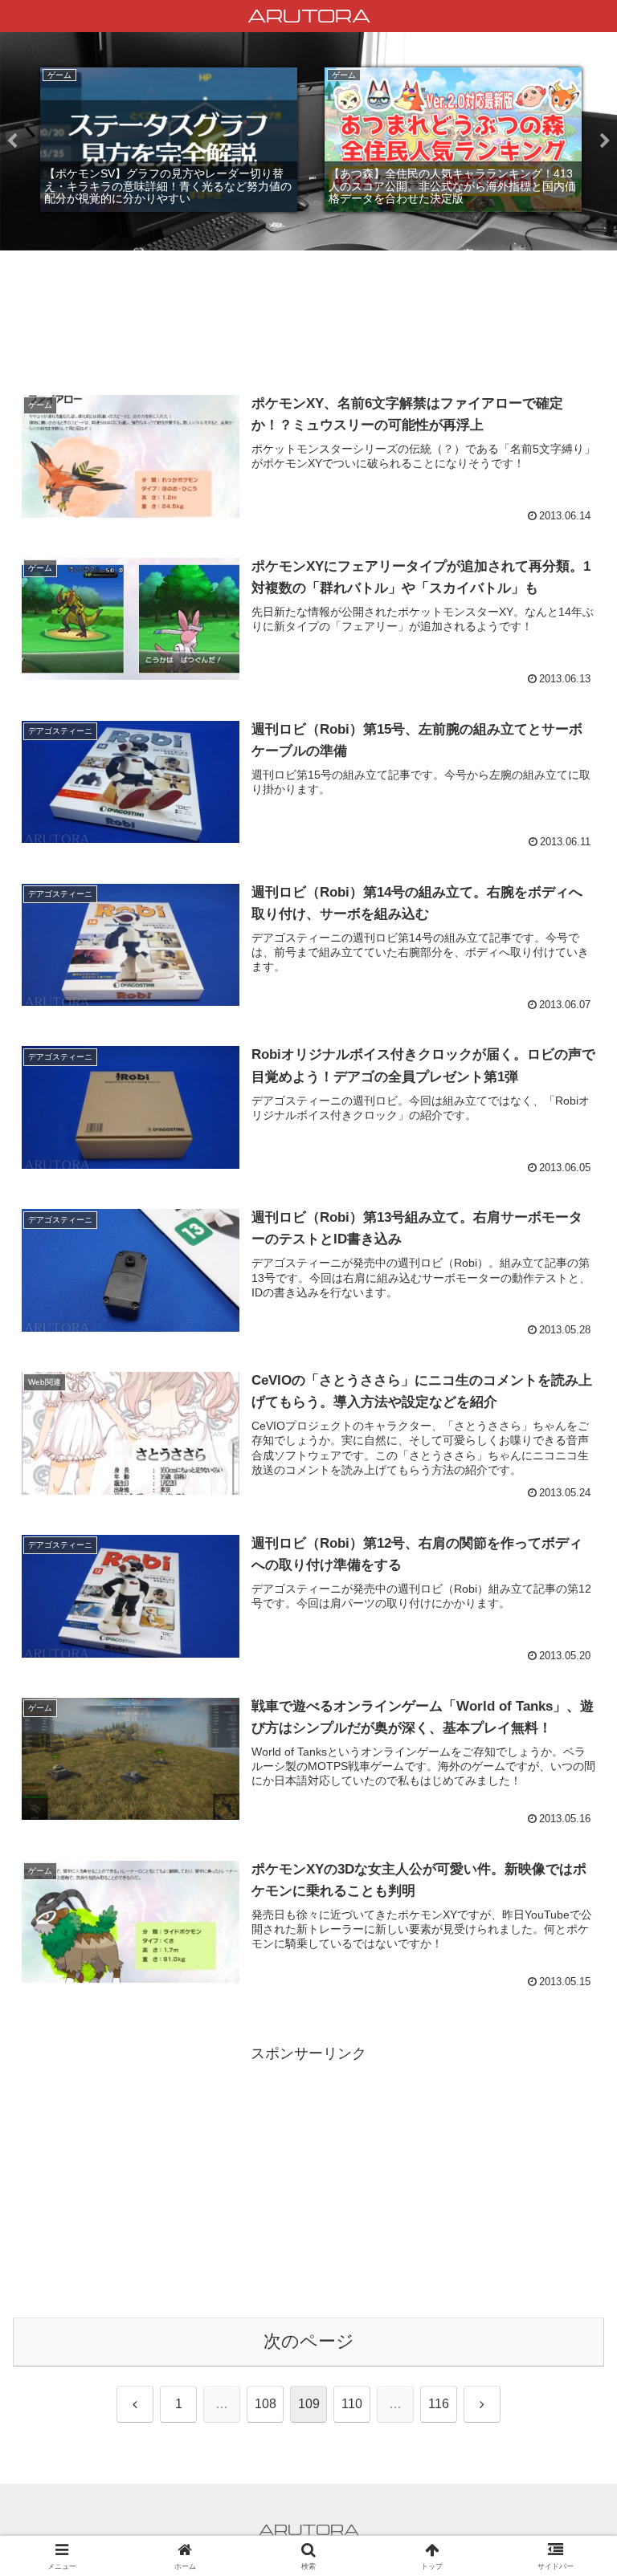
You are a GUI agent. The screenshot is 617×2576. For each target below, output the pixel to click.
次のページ (309, 2341)
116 (439, 2404)
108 (266, 2404)
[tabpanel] (169, 140)
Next (605, 141)
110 (352, 2404)
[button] (570, 2218)
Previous (12, 141)
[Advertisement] (308, 322)
